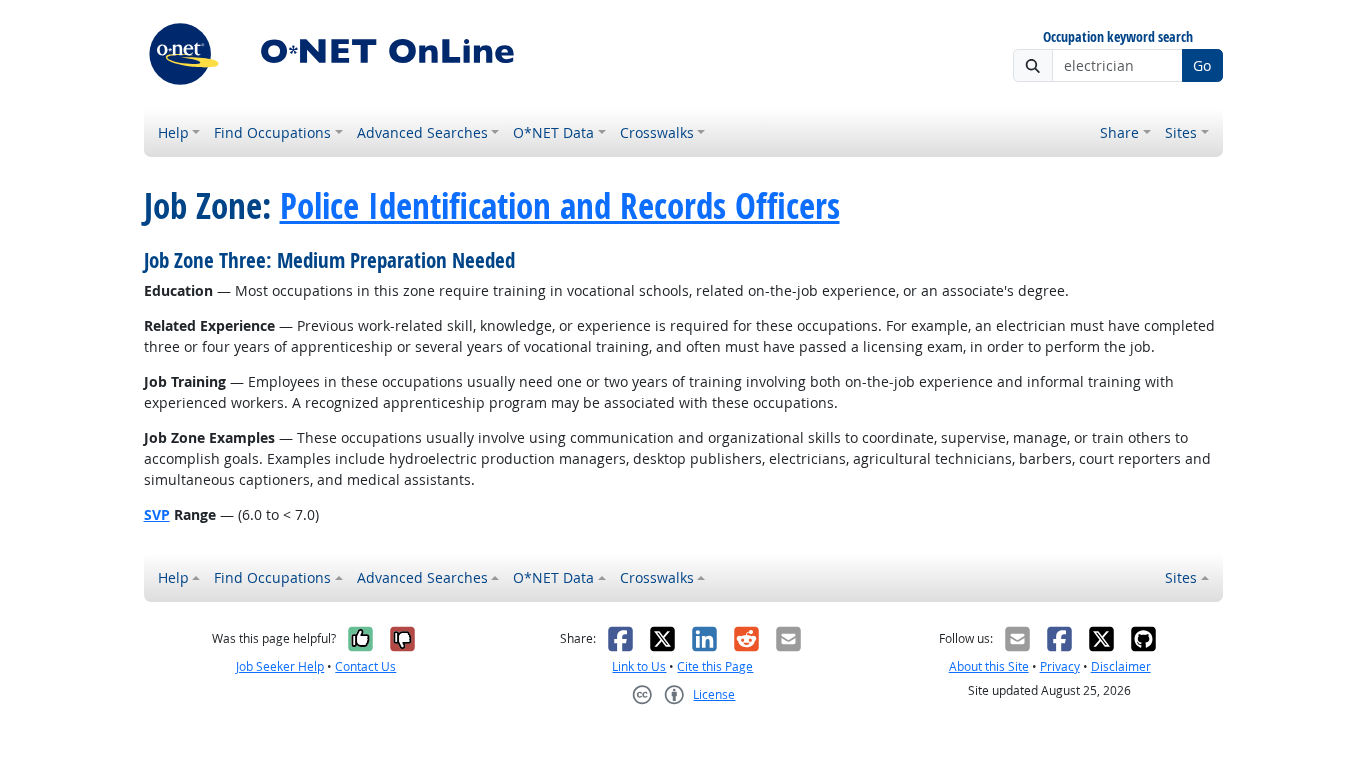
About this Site (989, 666)
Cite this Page (715, 666)
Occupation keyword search (1118, 37)
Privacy (1060, 666)
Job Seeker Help (280, 666)
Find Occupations (272, 132)
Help (173, 132)
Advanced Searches (422, 132)
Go (1202, 65)
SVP (157, 514)
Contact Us (365, 666)
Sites (1181, 132)
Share (1119, 132)
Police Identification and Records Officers (560, 206)
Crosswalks (657, 132)
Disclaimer (1121, 666)
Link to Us (639, 666)
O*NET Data (553, 132)
